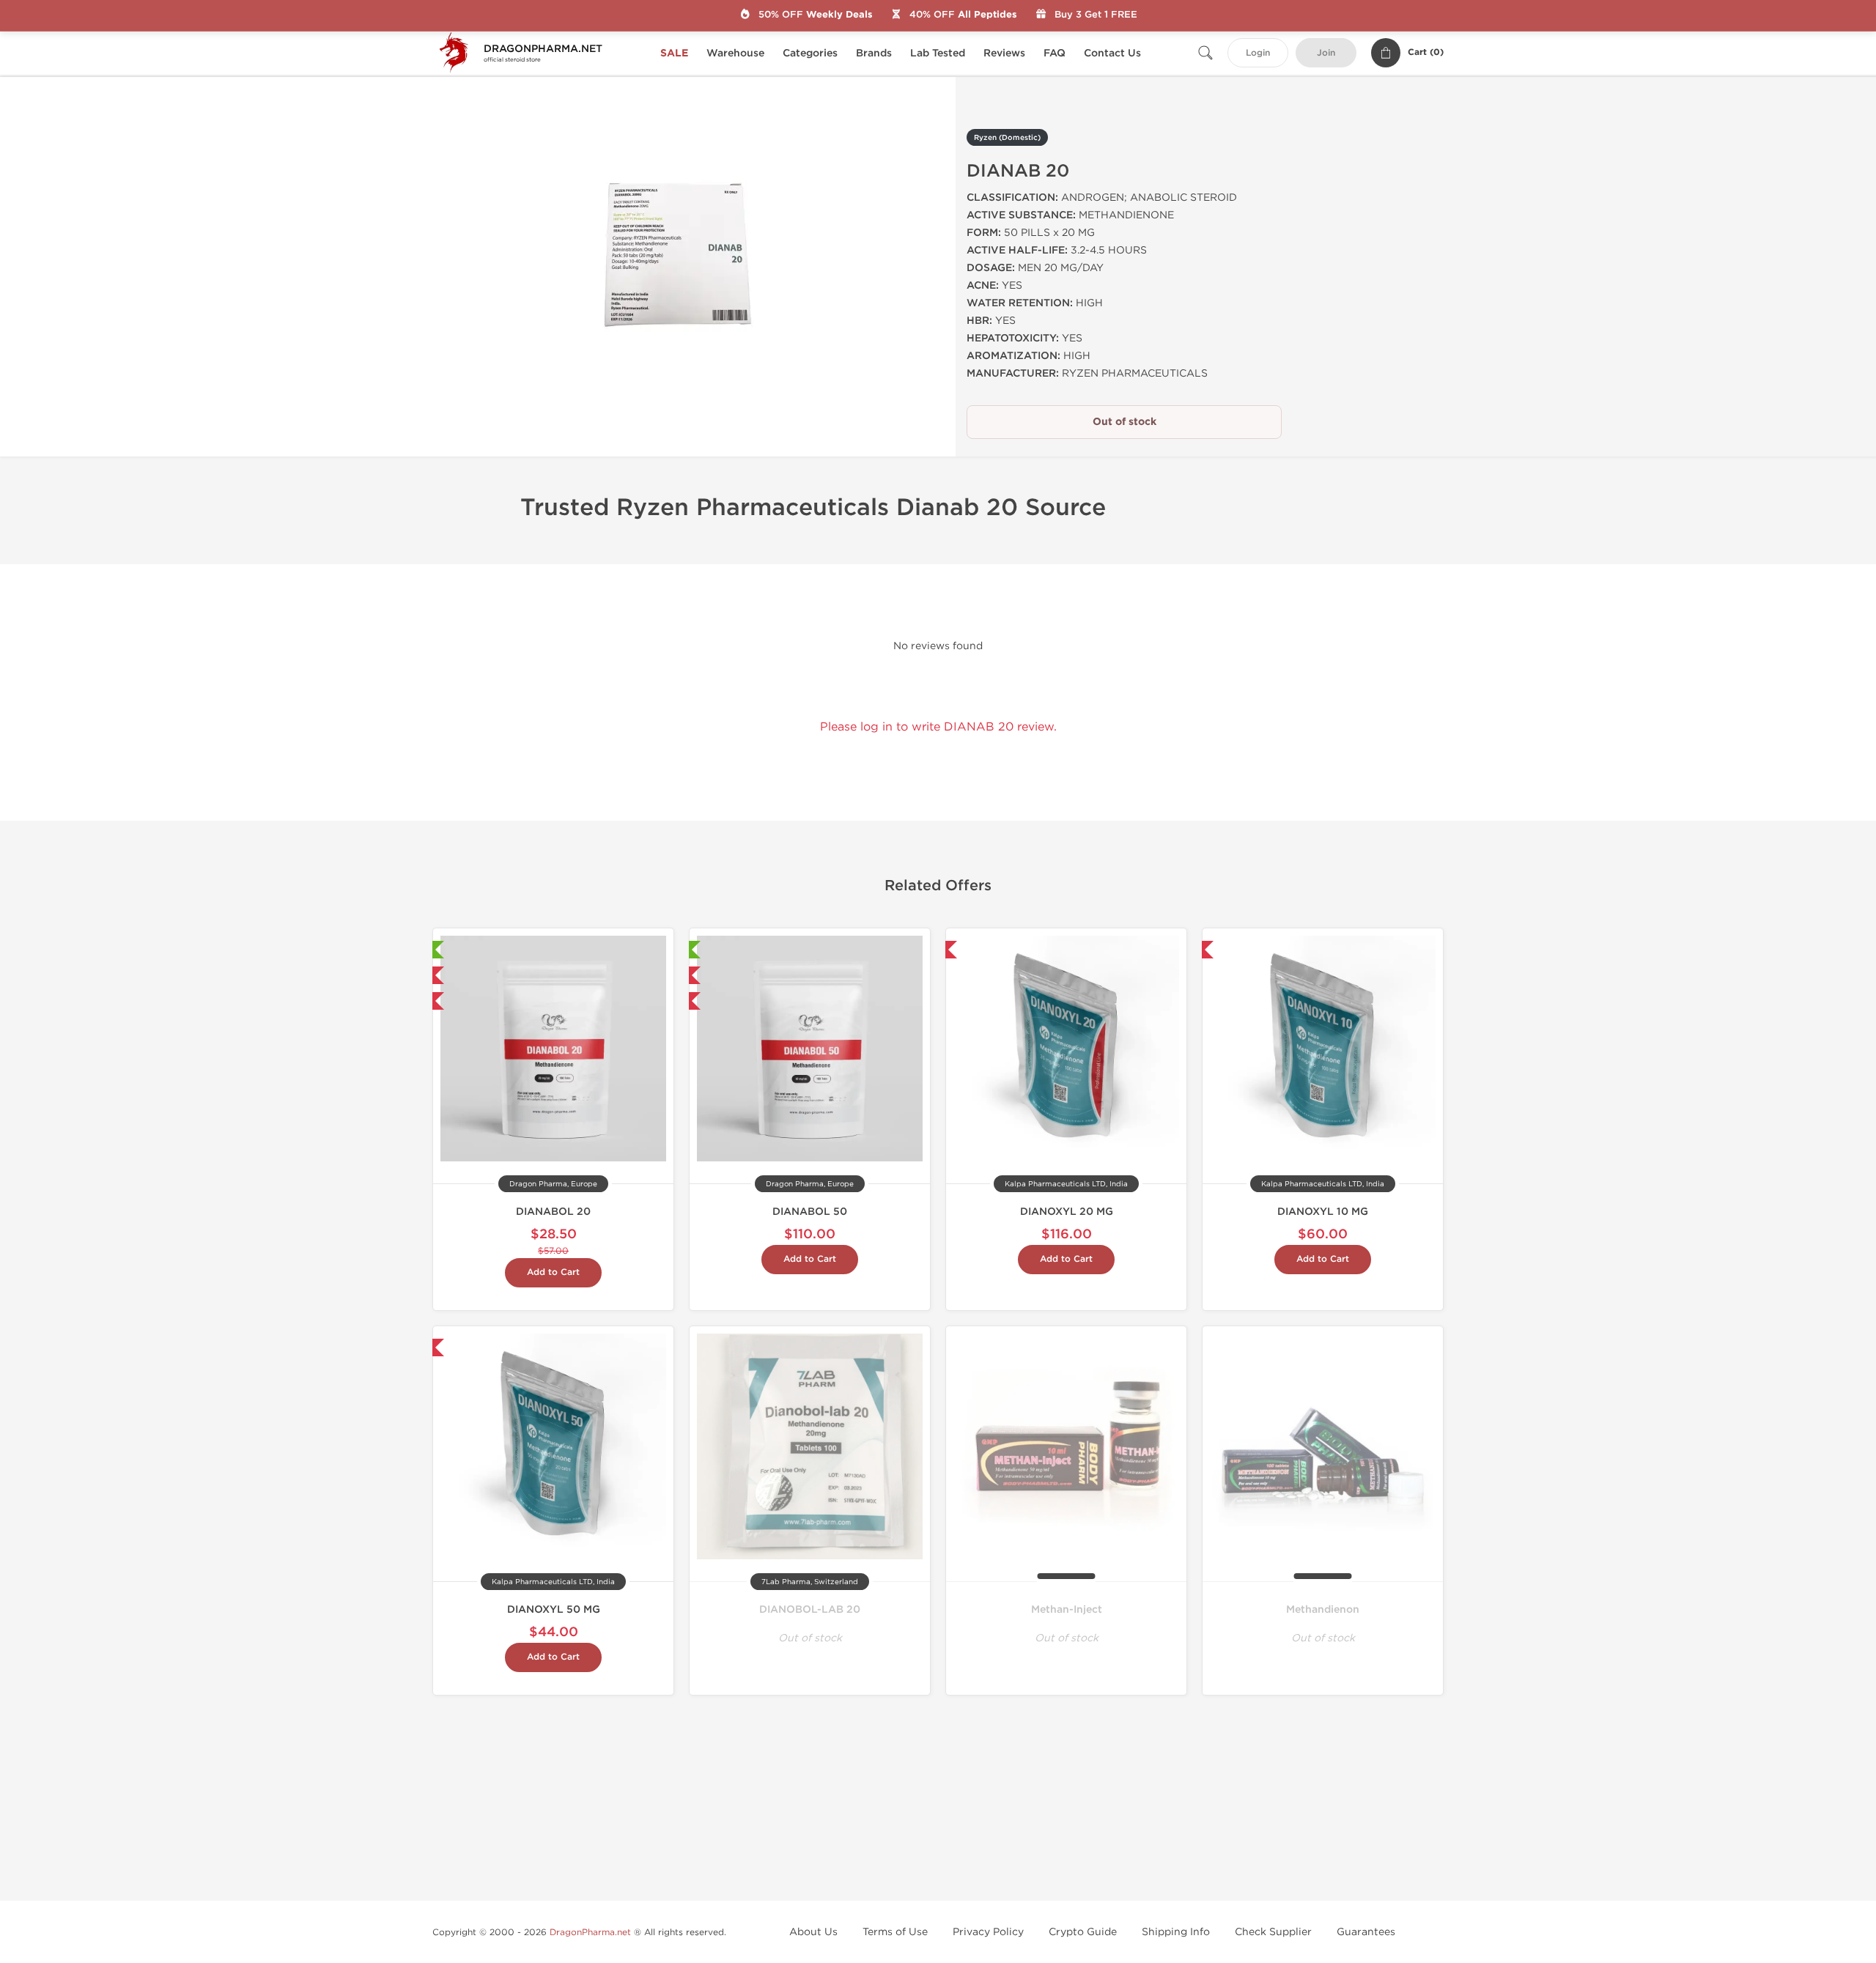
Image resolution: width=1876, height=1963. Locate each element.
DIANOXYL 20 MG (1067, 1212)
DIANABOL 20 (553, 1212)
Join (1326, 53)
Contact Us (1112, 53)
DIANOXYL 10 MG (1323, 1212)
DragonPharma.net (590, 1932)
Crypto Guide (1083, 1932)
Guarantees (1366, 1932)
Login (1258, 53)
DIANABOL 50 (810, 1212)
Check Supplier (1273, 1932)
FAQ (1055, 53)
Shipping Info (1176, 1932)
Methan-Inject (1067, 1609)
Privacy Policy (988, 1932)
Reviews (1004, 53)
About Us (813, 1932)
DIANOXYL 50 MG (554, 1609)
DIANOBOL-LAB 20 (810, 1609)
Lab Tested (938, 53)
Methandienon (1323, 1609)
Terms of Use (895, 1932)
